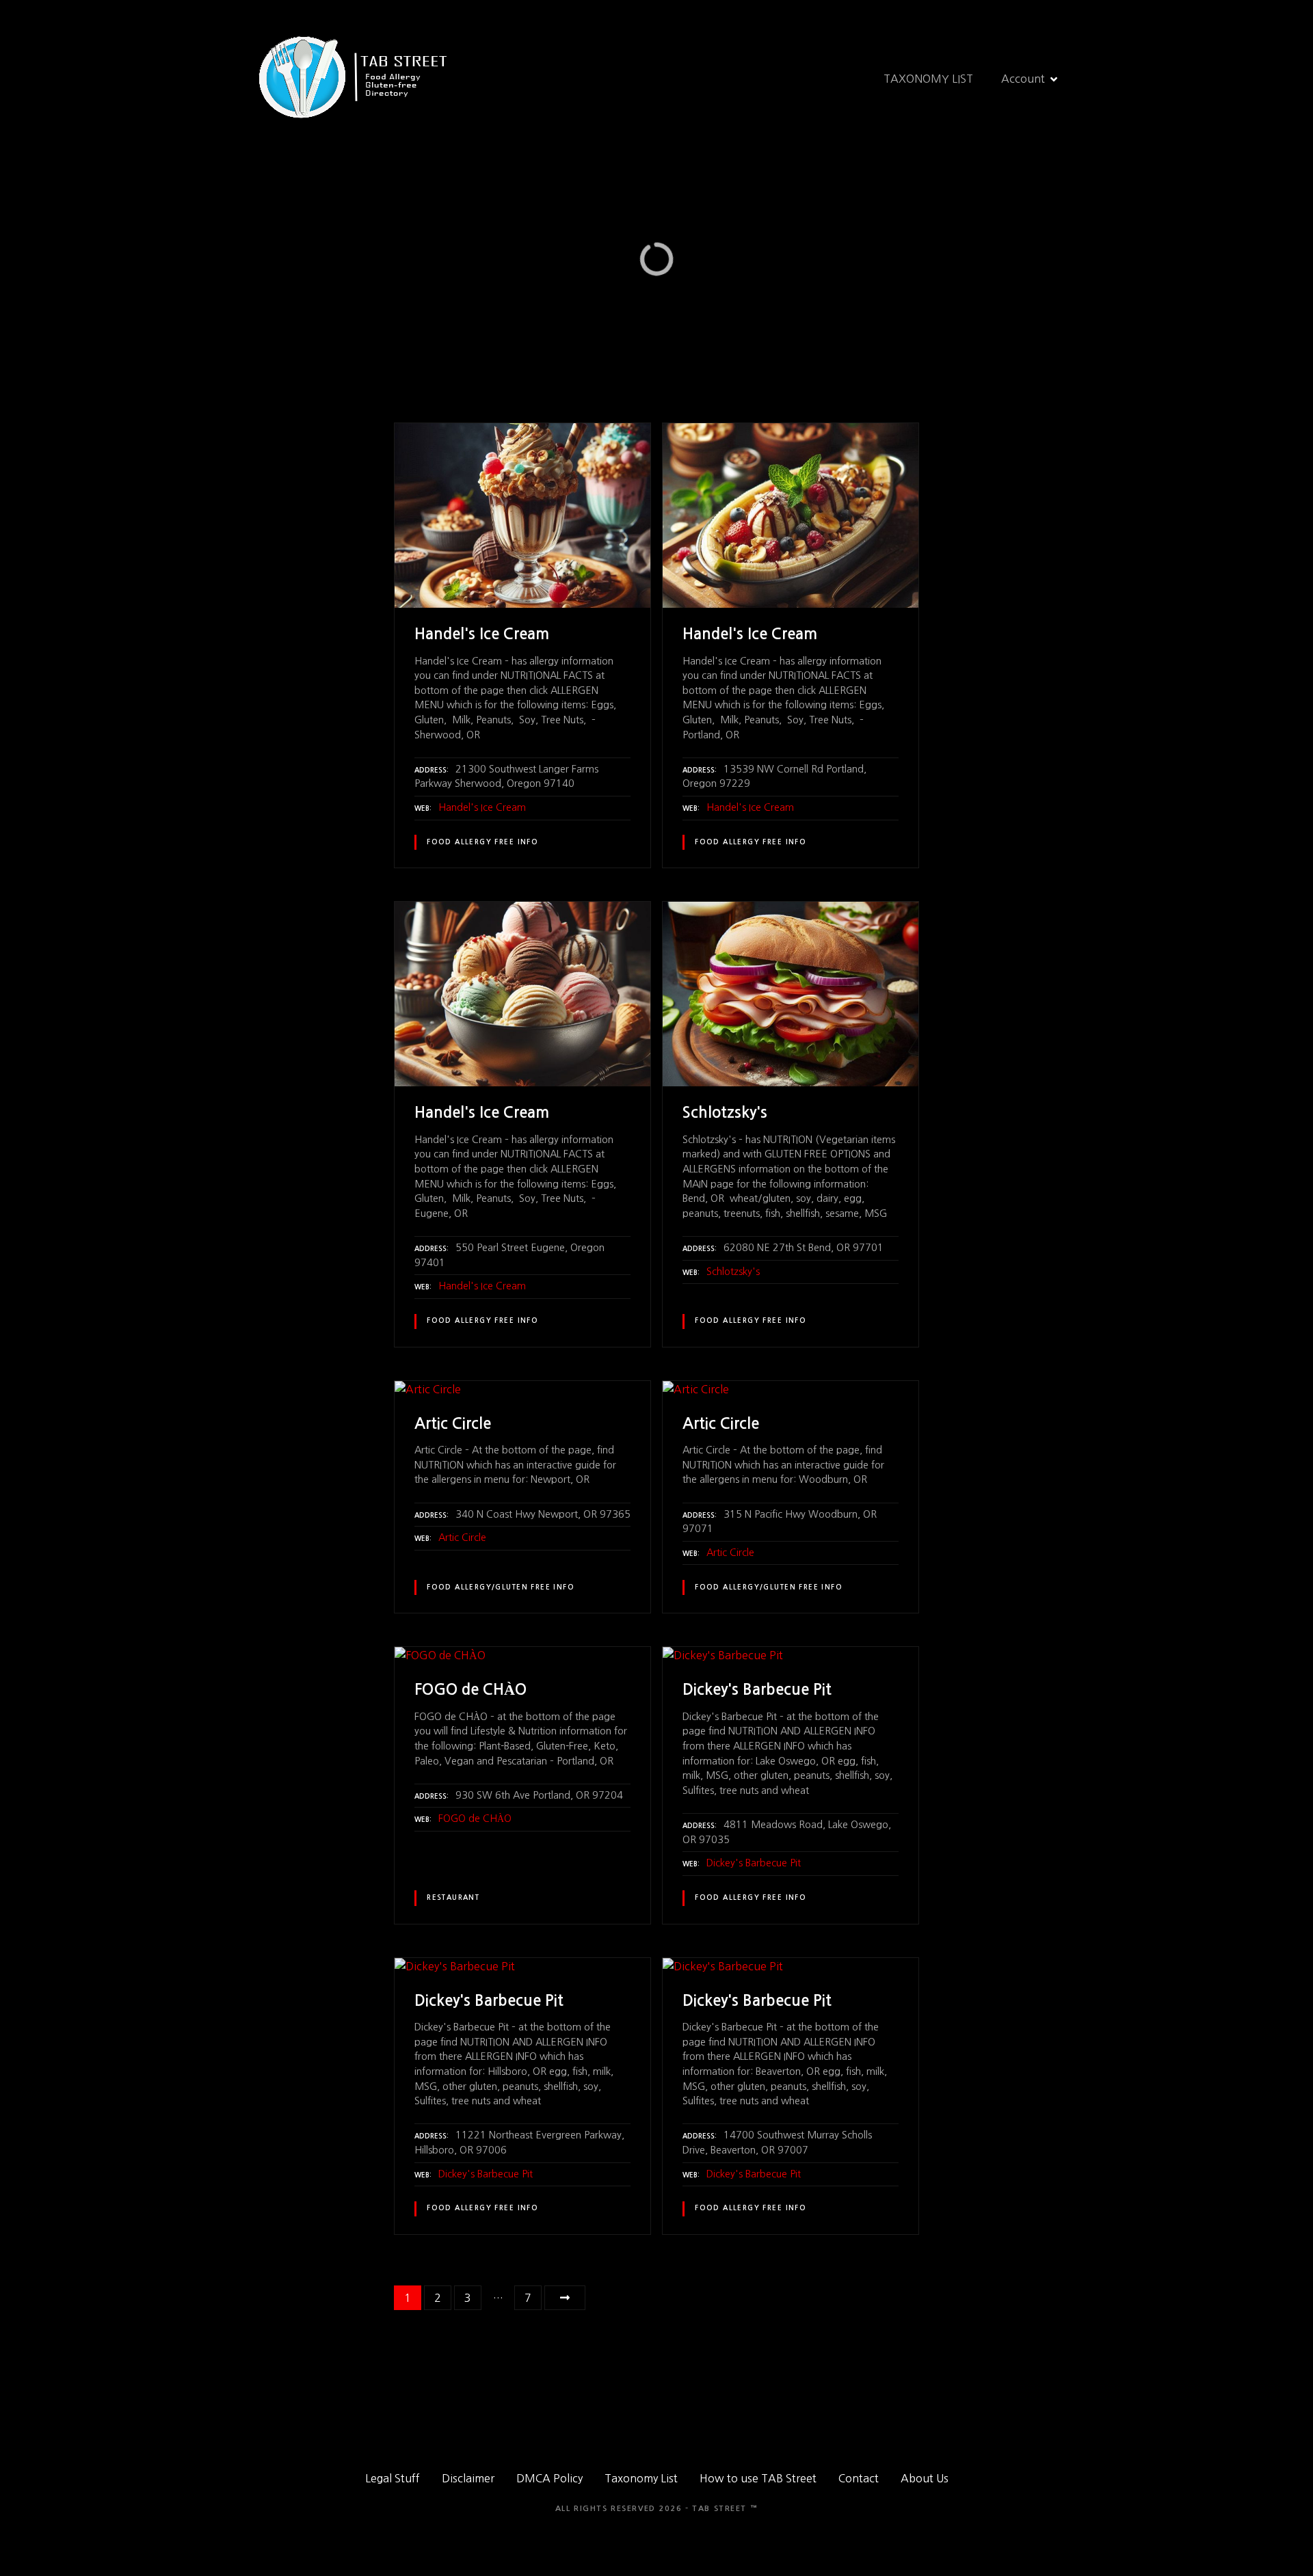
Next (565, 2298)
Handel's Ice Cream (482, 807)
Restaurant (453, 1898)
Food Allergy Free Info (482, 842)
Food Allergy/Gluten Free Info (501, 1587)
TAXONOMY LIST (928, 79)
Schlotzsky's (733, 1272)
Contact (859, 2478)
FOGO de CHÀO (475, 1819)
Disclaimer (468, 2478)
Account (1023, 79)
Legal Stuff (393, 2478)
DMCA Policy (549, 2478)
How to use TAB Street (758, 2478)
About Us (925, 2478)
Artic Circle (462, 1538)
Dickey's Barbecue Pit (754, 1863)
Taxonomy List (641, 2478)
